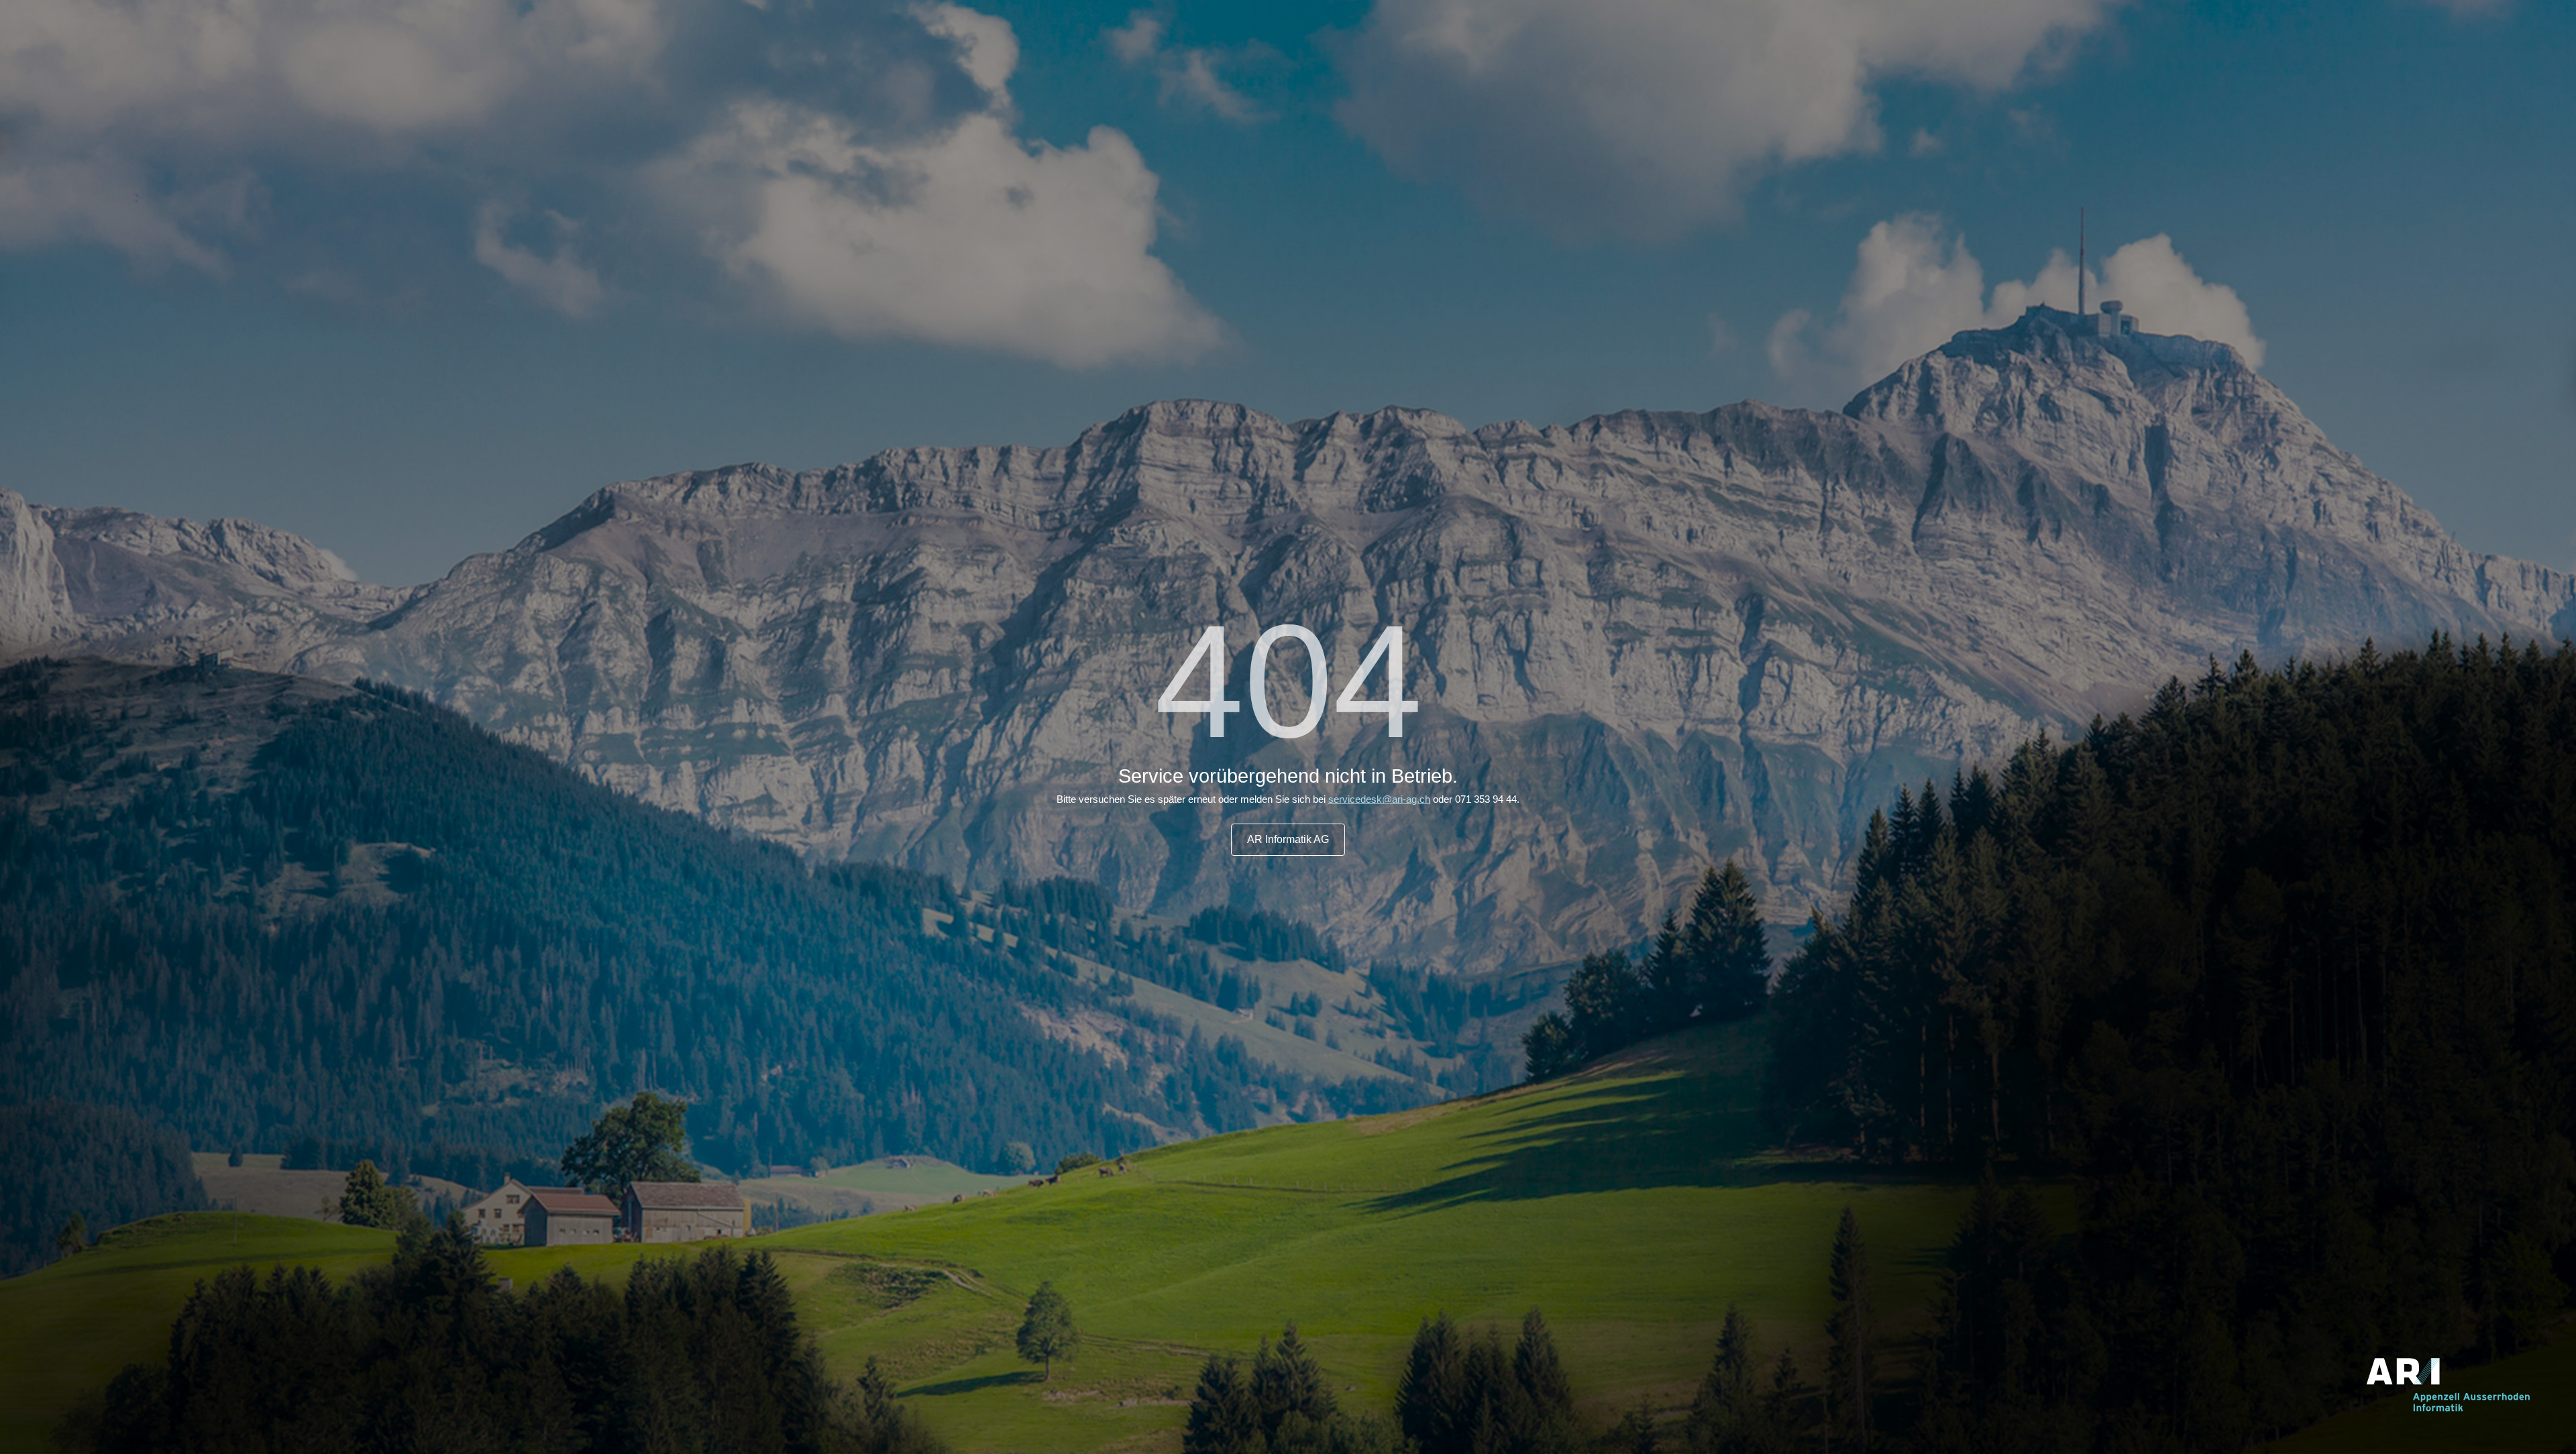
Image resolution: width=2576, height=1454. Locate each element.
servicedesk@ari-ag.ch (1379, 799)
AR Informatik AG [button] (1288, 839)
